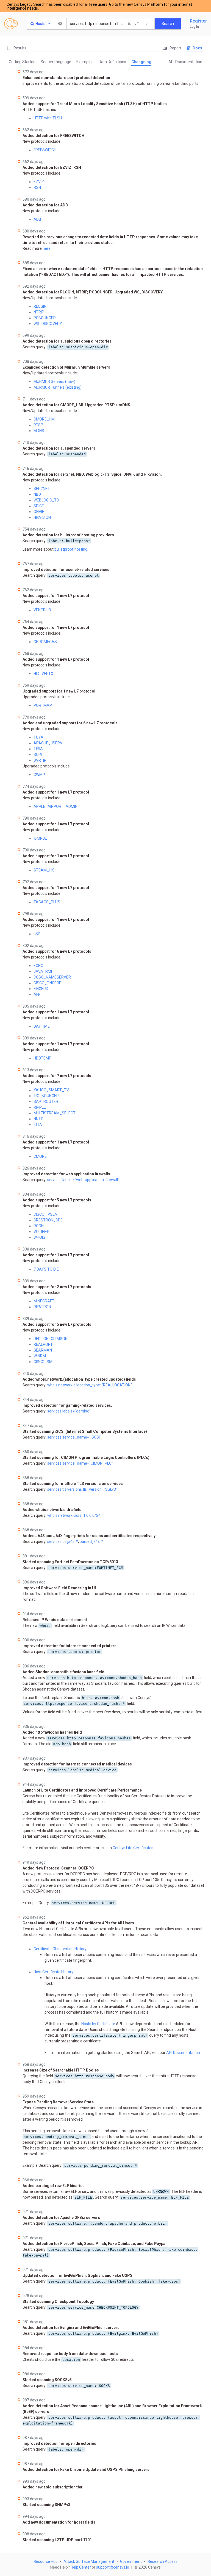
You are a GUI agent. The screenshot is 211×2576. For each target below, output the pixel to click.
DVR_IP (40, 760)
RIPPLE (40, 1107)
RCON (39, 1226)
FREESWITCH (45, 150)
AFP (37, 994)
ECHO (38, 966)
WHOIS (39, 1237)
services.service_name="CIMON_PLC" (80, 1463)
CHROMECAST (46, 642)
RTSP (38, 425)
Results (20, 48)
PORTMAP (43, 705)
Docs (197, 48)
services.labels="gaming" (69, 1411)
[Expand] (137, 24)
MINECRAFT (44, 1301)
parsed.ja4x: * (91, 1541)
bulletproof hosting (71, 549)
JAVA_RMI (43, 971)
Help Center (81, 2567)
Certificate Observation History (60, 1949)
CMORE (40, 1156)
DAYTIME (42, 1026)
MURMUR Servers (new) (54, 382)
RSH (37, 187)
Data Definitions (112, 62)
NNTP (38, 1119)
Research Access (163, 2561)
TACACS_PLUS (47, 902)
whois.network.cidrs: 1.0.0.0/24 (74, 1515)
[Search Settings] (60, 24)
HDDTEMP (42, 1058)
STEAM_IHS (44, 870)
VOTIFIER (41, 1232)
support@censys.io (113, 2567)
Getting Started (22, 62)
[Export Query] (148, 24)
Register (198, 21)
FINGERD (41, 989)
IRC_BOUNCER (46, 1096)
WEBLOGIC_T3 (46, 500)
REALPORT (43, 1344)
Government (131, 2561)
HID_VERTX (43, 674)
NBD (37, 494)
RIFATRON (42, 1307)
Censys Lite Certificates (133, 1848)
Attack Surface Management (89, 2561)
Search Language (56, 62)
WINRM (40, 1356)
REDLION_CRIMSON (51, 1339)
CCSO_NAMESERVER (52, 977)
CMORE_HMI (45, 419)
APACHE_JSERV (48, 743)
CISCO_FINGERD (48, 983)
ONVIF (39, 512)
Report (175, 48)
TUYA (38, 737)
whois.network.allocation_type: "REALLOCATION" (90, 1385)
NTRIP (39, 312)
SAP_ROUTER (46, 1101)
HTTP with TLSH (48, 118)
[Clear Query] (129, 24)
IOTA (38, 1125)
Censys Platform (148, 4)
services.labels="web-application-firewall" (83, 1180)
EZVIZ (39, 182)
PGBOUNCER (45, 318)
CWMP (39, 775)
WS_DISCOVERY (48, 324)
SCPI (38, 755)
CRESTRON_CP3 (48, 1220)
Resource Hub (46, 2561)
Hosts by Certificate (98, 2024)
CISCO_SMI (43, 1362)
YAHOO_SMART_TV (51, 1090)
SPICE (39, 506)
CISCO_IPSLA (45, 1214)
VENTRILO (42, 610)
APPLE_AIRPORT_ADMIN (55, 806)
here (47, 248)
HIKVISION (42, 517)
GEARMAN (43, 1350)
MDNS (39, 431)
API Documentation (185, 62)
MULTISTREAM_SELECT (55, 1113)
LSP (37, 934)
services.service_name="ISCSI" (74, 1437)
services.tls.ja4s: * (63, 1541)
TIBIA (38, 749)
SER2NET (42, 489)
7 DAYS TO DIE (46, 1269)
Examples (85, 62)
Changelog (141, 62)
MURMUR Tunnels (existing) (58, 387)
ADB (37, 219)
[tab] (16, 48)
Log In (194, 27)
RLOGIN (40, 306)
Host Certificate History (53, 1972)
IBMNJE (40, 838)
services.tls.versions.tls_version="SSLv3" (82, 1489)
